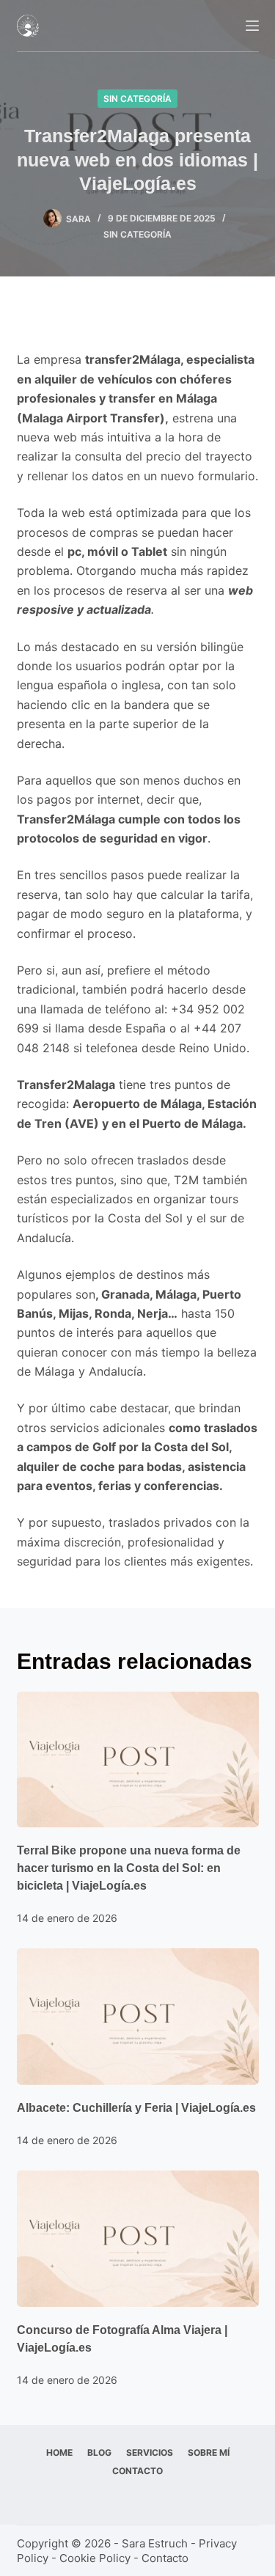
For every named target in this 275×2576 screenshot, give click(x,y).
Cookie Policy (95, 2558)
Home (59, 2452)
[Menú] (252, 26)
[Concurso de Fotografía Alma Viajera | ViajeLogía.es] (138, 2239)
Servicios (150, 2452)
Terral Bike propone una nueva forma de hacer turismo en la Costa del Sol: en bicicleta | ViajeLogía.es (129, 1868)
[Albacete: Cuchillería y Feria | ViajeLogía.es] (138, 2017)
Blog (99, 2452)
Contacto (137, 2471)
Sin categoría (137, 99)
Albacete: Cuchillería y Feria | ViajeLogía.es (136, 2108)
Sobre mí (209, 2452)
